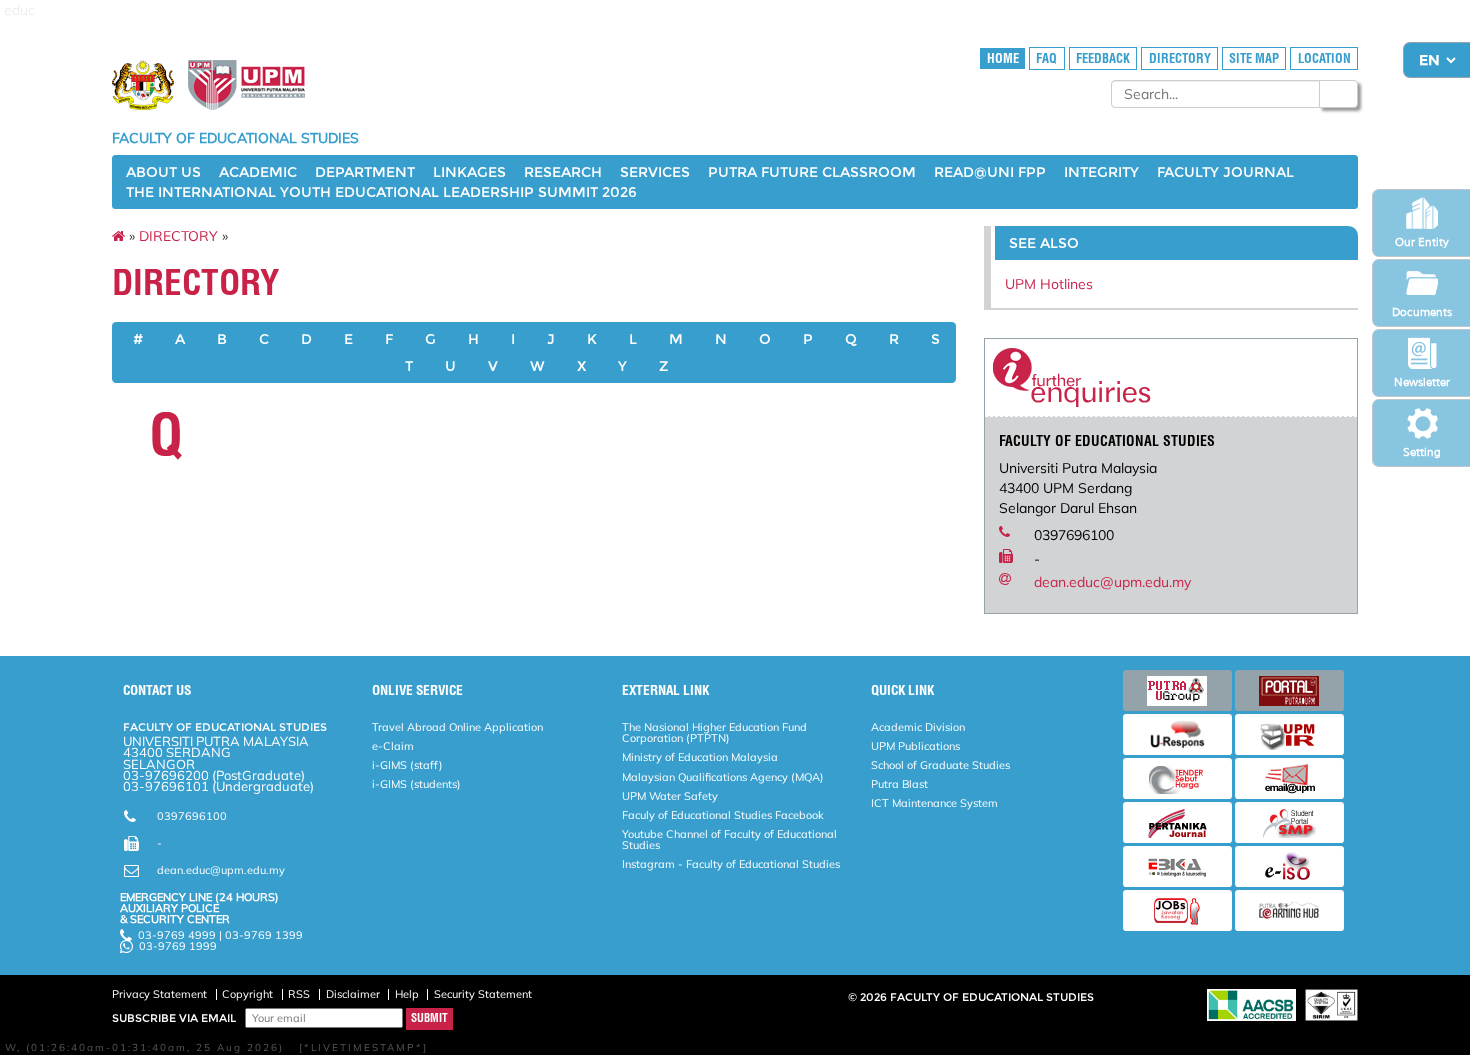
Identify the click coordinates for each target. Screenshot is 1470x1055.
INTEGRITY (1101, 172)
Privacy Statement (159, 994)
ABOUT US (163, 172)
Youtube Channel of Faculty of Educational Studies (729, 839)
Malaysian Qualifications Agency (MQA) (723, 777)
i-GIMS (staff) (407, 765)
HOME (1003, 58)
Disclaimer (353, 994)
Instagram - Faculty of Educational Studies (731, 864)
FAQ (1046, 58)
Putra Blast (899, 784)
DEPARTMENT (365, 172)
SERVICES (655, 172)
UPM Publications (915, 746)
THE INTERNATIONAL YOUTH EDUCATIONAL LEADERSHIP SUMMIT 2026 (381, 192)
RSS (299, 994)
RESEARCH (563, 172)
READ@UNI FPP (990, 172)
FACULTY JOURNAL (1225, 172)
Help (407, 994)
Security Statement (483, 994)
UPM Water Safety (670, 796)
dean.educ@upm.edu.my (1112, 582)
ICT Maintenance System (934, 803)
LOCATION (1324, 58)
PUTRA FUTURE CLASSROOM (812, 172)
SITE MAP (1254, 58)
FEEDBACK (1103, 58)
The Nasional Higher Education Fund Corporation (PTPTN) (714, 732)
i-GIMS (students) (416, 784)
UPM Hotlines (1049, 284)
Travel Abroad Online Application (457, 727)
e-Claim (393, 746)
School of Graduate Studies (940, 765)
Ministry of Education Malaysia (700, 757)
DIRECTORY (1180, 58)
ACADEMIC (258, 172)
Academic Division (918, 727)
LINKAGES (469, 172)
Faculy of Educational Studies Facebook (723, 815)
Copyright (247, 994)
